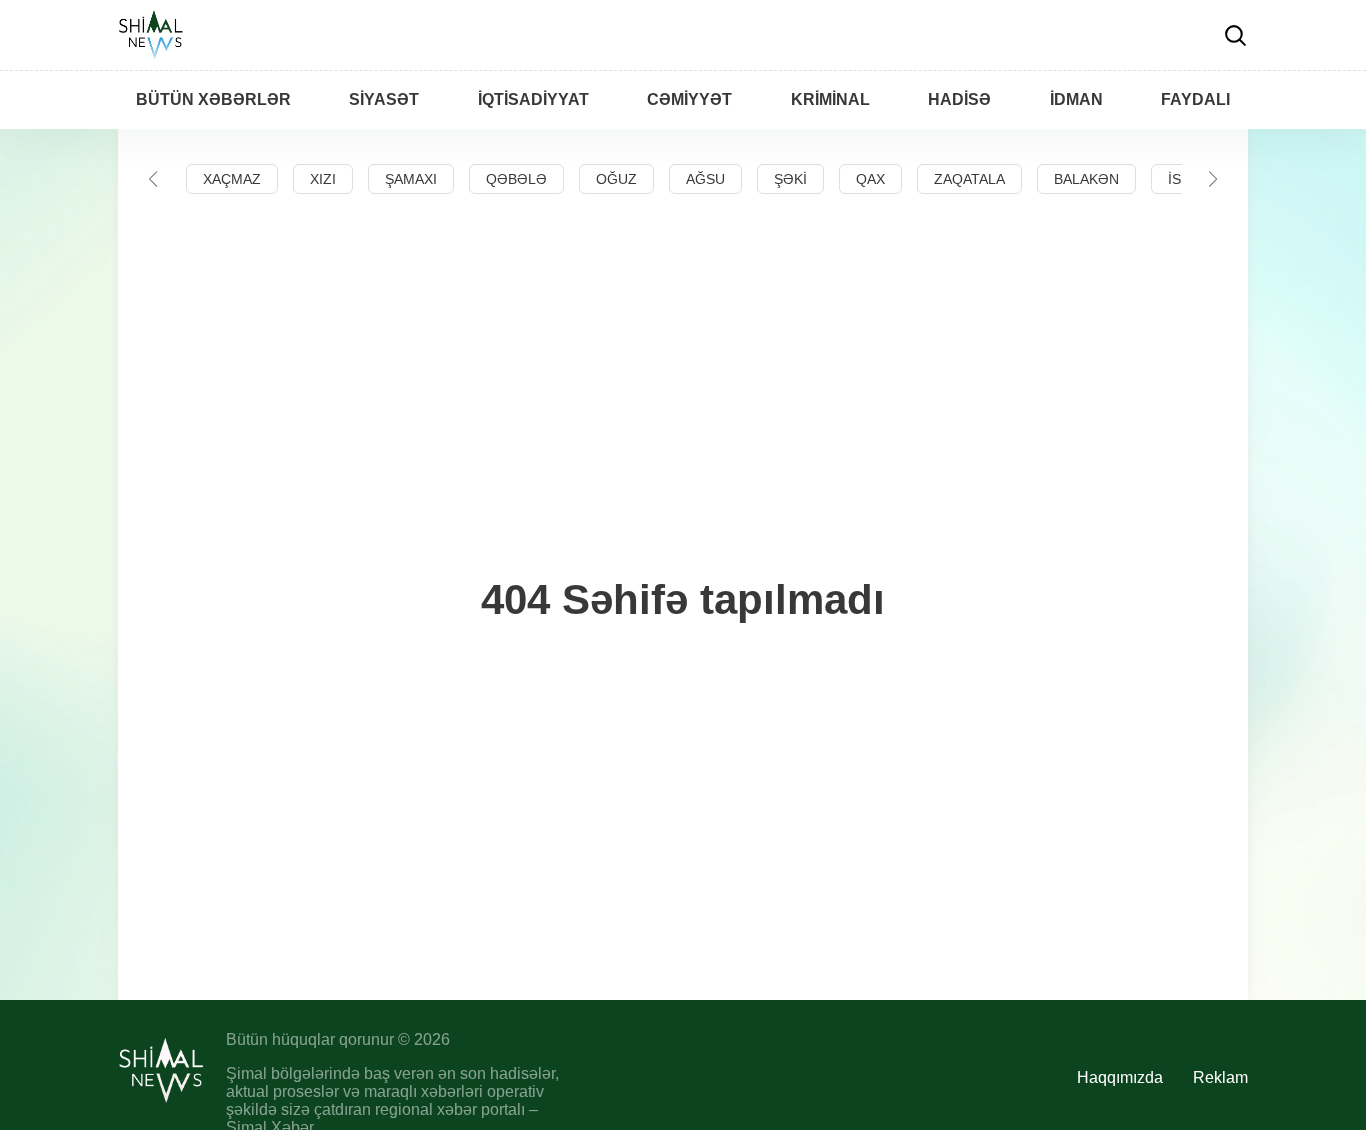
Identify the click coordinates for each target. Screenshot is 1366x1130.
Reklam (1220, 1077)
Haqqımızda (1120, 1077)
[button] (153, 179)
